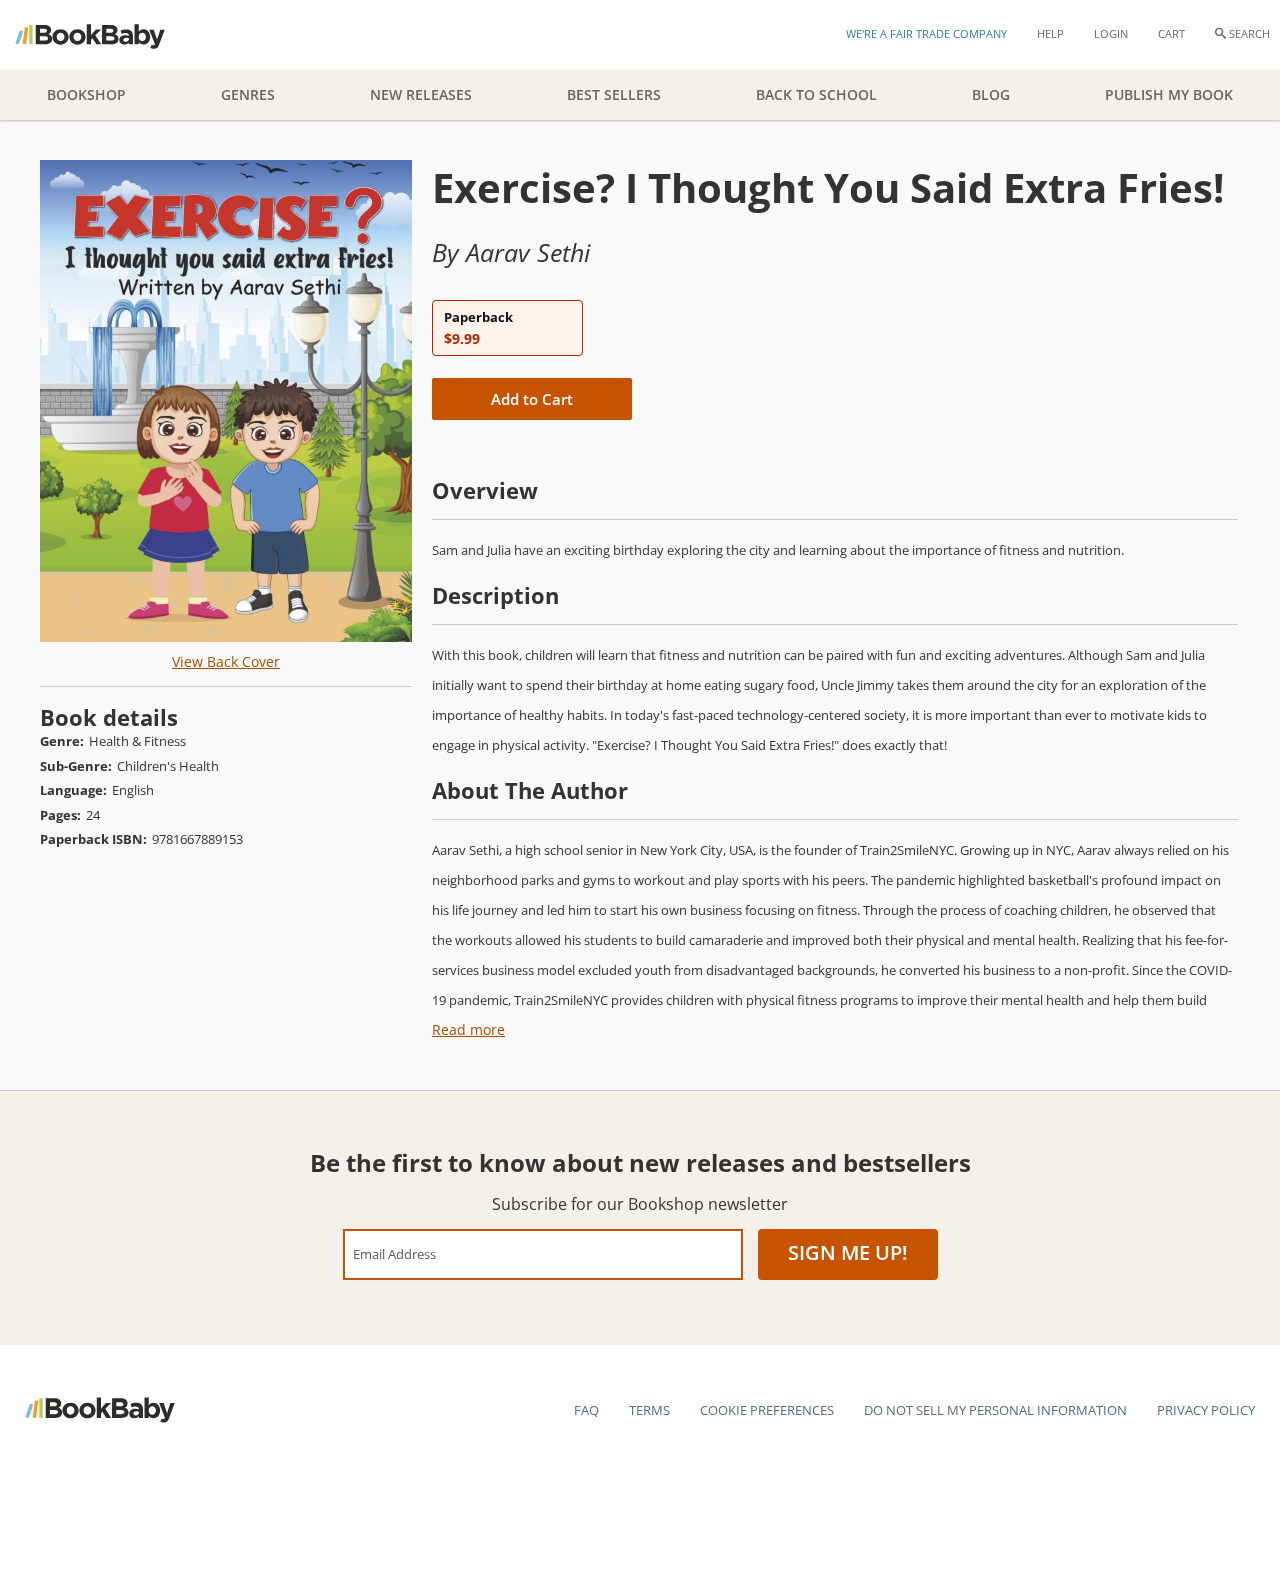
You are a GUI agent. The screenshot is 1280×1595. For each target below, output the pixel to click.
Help (1050, 33)
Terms (649, 1410)
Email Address (394, 1253)
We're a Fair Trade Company (926, 33)
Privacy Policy (1206, 1410)
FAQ (586, 1410)
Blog (991, 94)
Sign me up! (848, 1252)
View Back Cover (226, 661)
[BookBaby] (107, 35)
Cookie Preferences (767, 1410)
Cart (1171, 33)
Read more (468, 1029)
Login (1111, 33)
